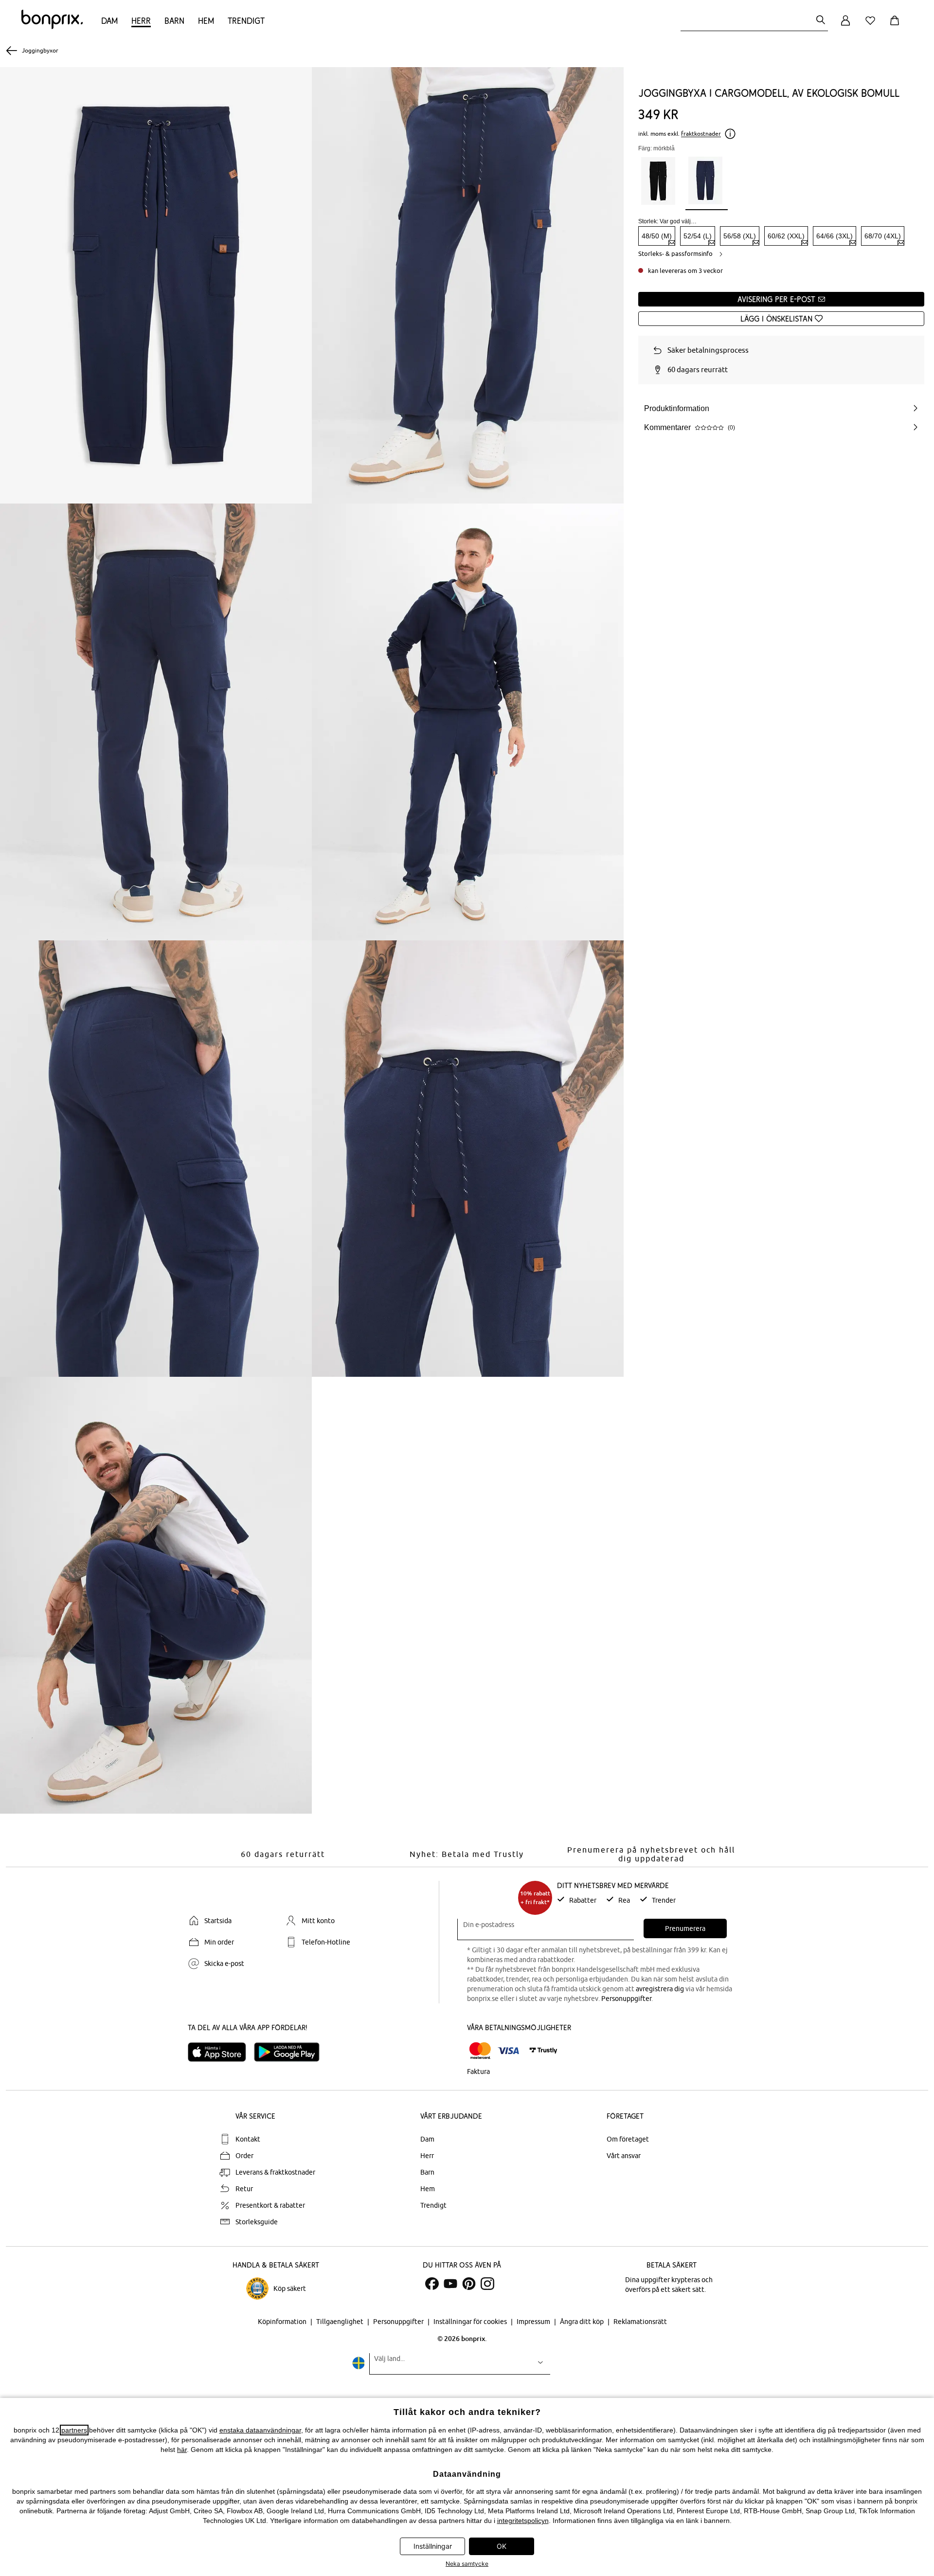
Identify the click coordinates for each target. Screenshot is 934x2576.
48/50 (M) (657, 236)
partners (74, 2430)
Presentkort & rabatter (270, 2205)
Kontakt (248, 2139)
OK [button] (502, 2546)
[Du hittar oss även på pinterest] (469, 2284)
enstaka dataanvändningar (260, 2430)
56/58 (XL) (740, 236)
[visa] (508, 2051)
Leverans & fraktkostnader (275, 2172)
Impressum (534, 2322)
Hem (206, 21)
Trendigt (246, 21)
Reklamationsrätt (640, 2322)
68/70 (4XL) (883, 236)
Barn (174, 21)
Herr (141, 21)
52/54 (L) (698, 236)
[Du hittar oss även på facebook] (432, 2284)
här (182, 2450)
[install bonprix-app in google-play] (291, 2052)
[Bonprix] (52, 27)
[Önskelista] (872, 26)
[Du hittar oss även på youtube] (450, 2284)
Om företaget (628, 2139)
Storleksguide (257, 2222)
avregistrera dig (660, 1989)
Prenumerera (685, 1928)
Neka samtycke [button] (467, 2564)
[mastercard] (480, 2051)
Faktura (478, 2072)
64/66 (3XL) (835, 236)
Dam (109, 21)
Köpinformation (283, 2322)
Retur (244, 2189)
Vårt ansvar (624, 2156)
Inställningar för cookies (471, 2322)
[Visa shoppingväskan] (897, 26)
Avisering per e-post (778, 299)
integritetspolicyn (523, 2521)
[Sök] (821, 21)
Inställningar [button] (433, 2546)
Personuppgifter (626, 1999)
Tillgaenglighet (341, 2322)
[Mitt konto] (845, 26)
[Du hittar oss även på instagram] (487, 2284)
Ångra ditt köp (583, 2322)
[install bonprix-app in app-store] (221, 2052)
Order (244, 2156)
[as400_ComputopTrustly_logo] (543, 2051)
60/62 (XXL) (786, 236)
